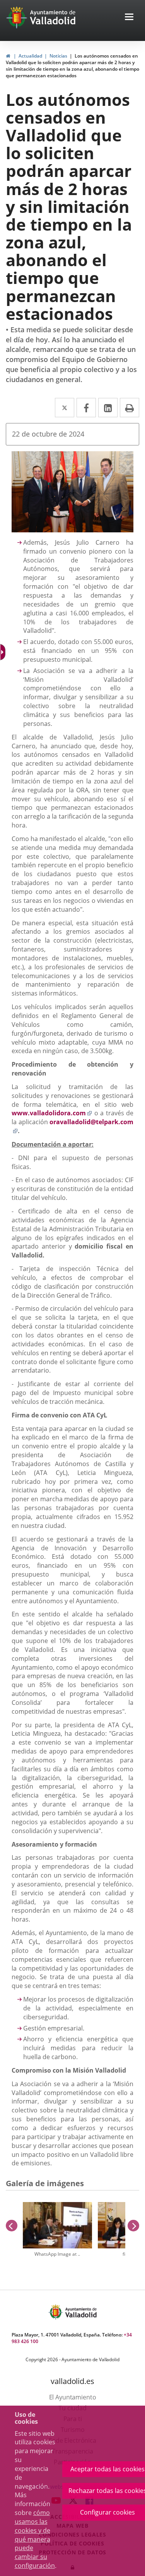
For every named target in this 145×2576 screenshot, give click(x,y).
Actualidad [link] (30, 56)
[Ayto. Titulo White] (53, 17)
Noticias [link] (58, 56)
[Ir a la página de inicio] (18, 17)
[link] (3, 652)
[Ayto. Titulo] (80, 2312)
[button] (129, 18)
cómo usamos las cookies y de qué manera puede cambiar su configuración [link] (35, 2539)
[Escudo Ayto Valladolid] (56, 2312)
